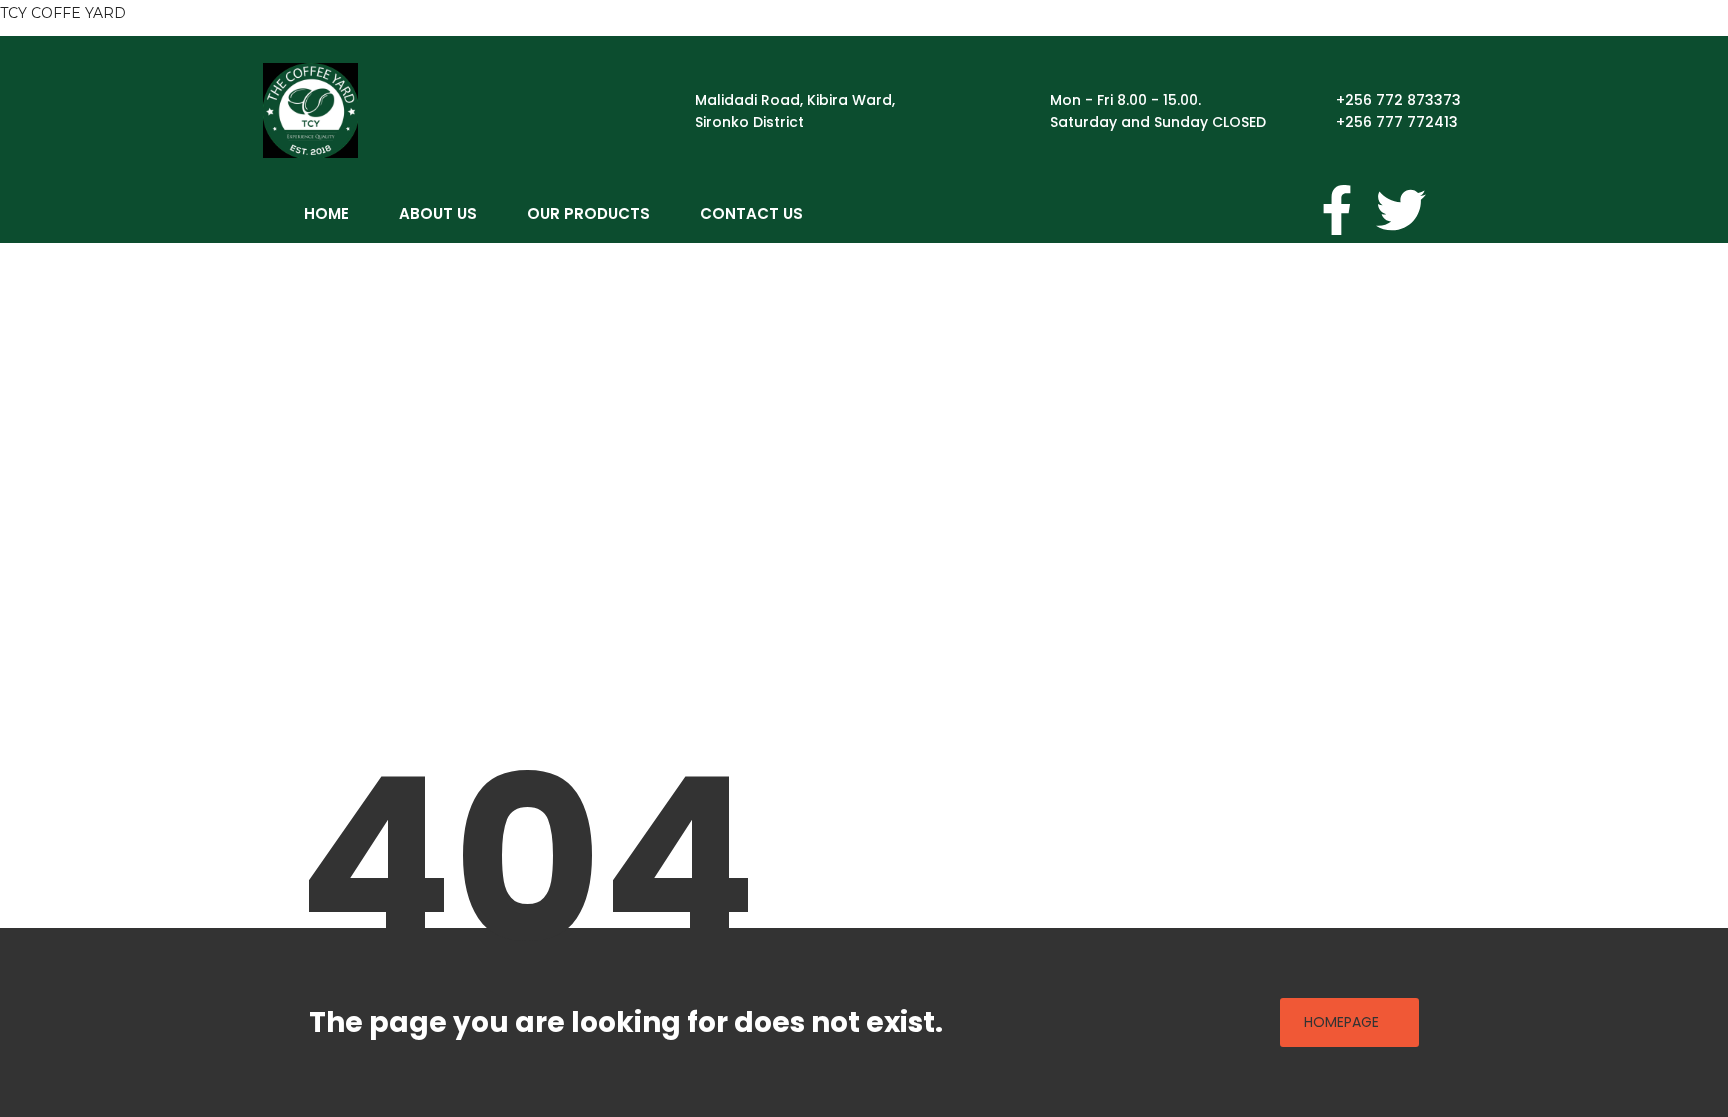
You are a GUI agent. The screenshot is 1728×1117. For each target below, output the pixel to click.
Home (326, 213)
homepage (1341, 1022)
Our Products (588, 213)
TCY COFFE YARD (63, 13)
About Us (438, 213)
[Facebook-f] (1337, 210)
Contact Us (751, 213)
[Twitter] (1401, 210)
